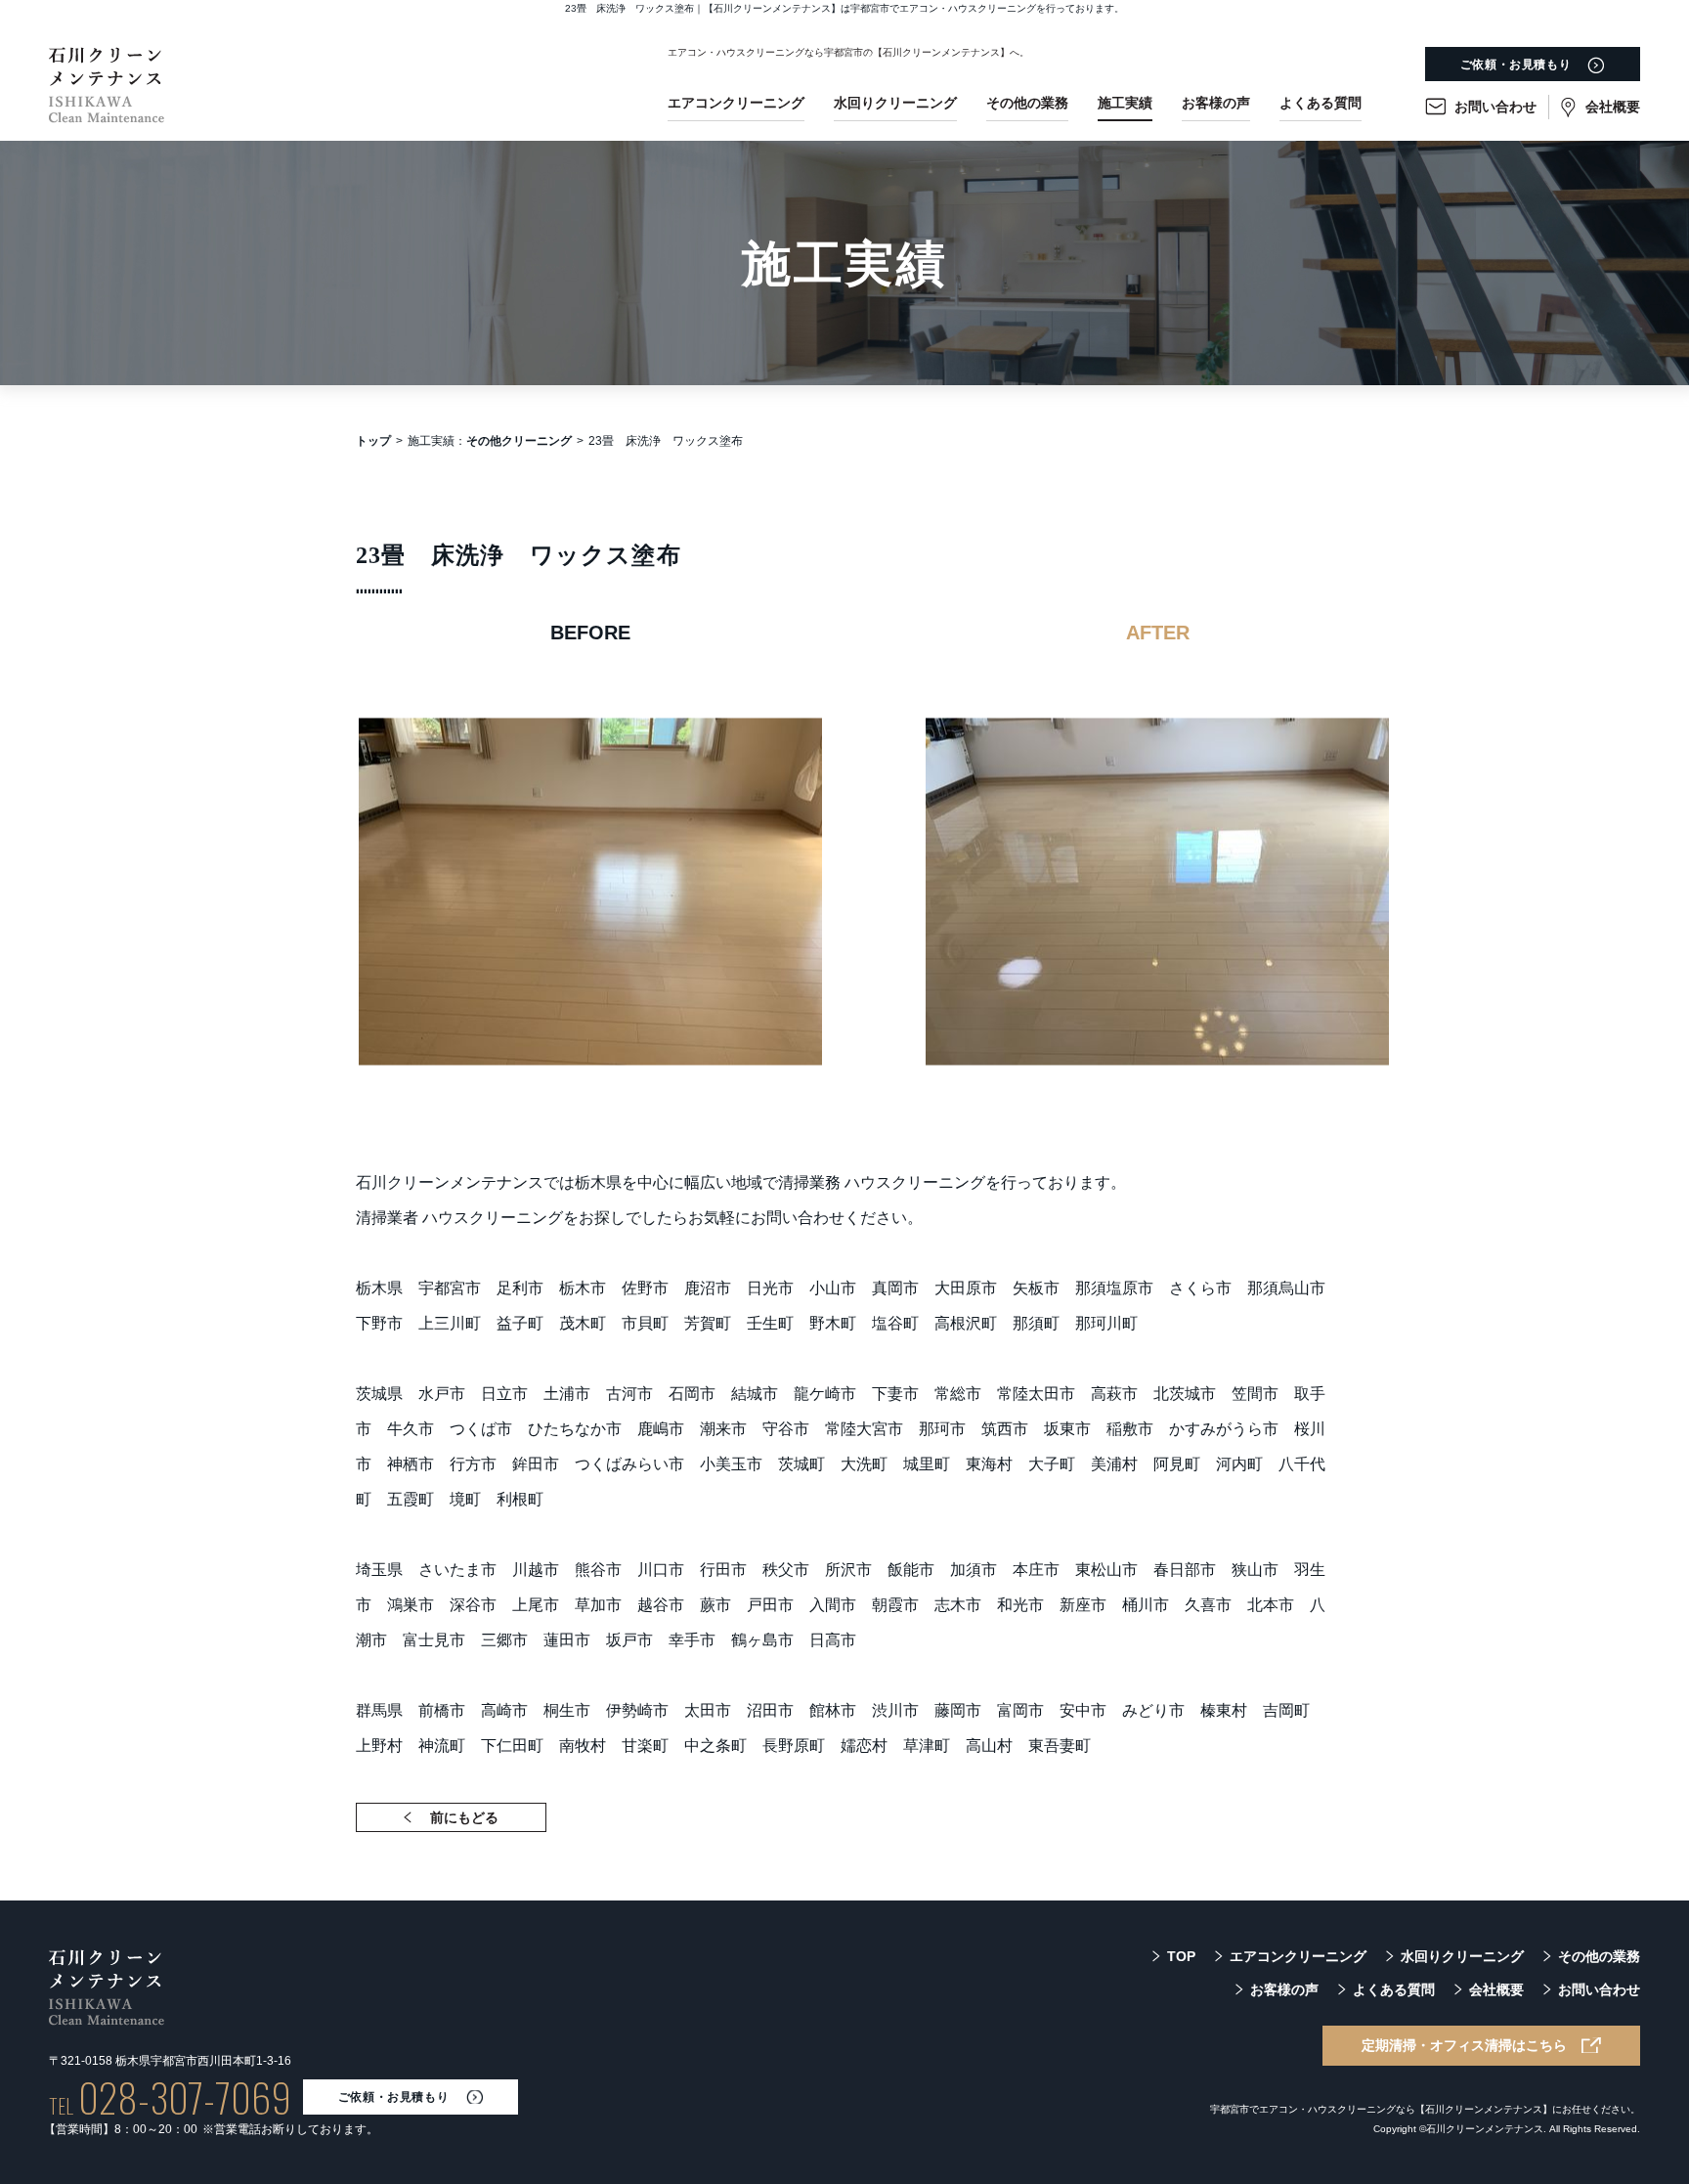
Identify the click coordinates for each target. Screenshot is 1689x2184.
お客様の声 (1216, 103)
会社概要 (1613, 107)
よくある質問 (1321, 103)
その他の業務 (1027, 103)
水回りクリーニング (895, 103)
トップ (373, 441)
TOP (1181, 1956)
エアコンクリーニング (736, 103)
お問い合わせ (1495, 107)
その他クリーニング (519, 441)
